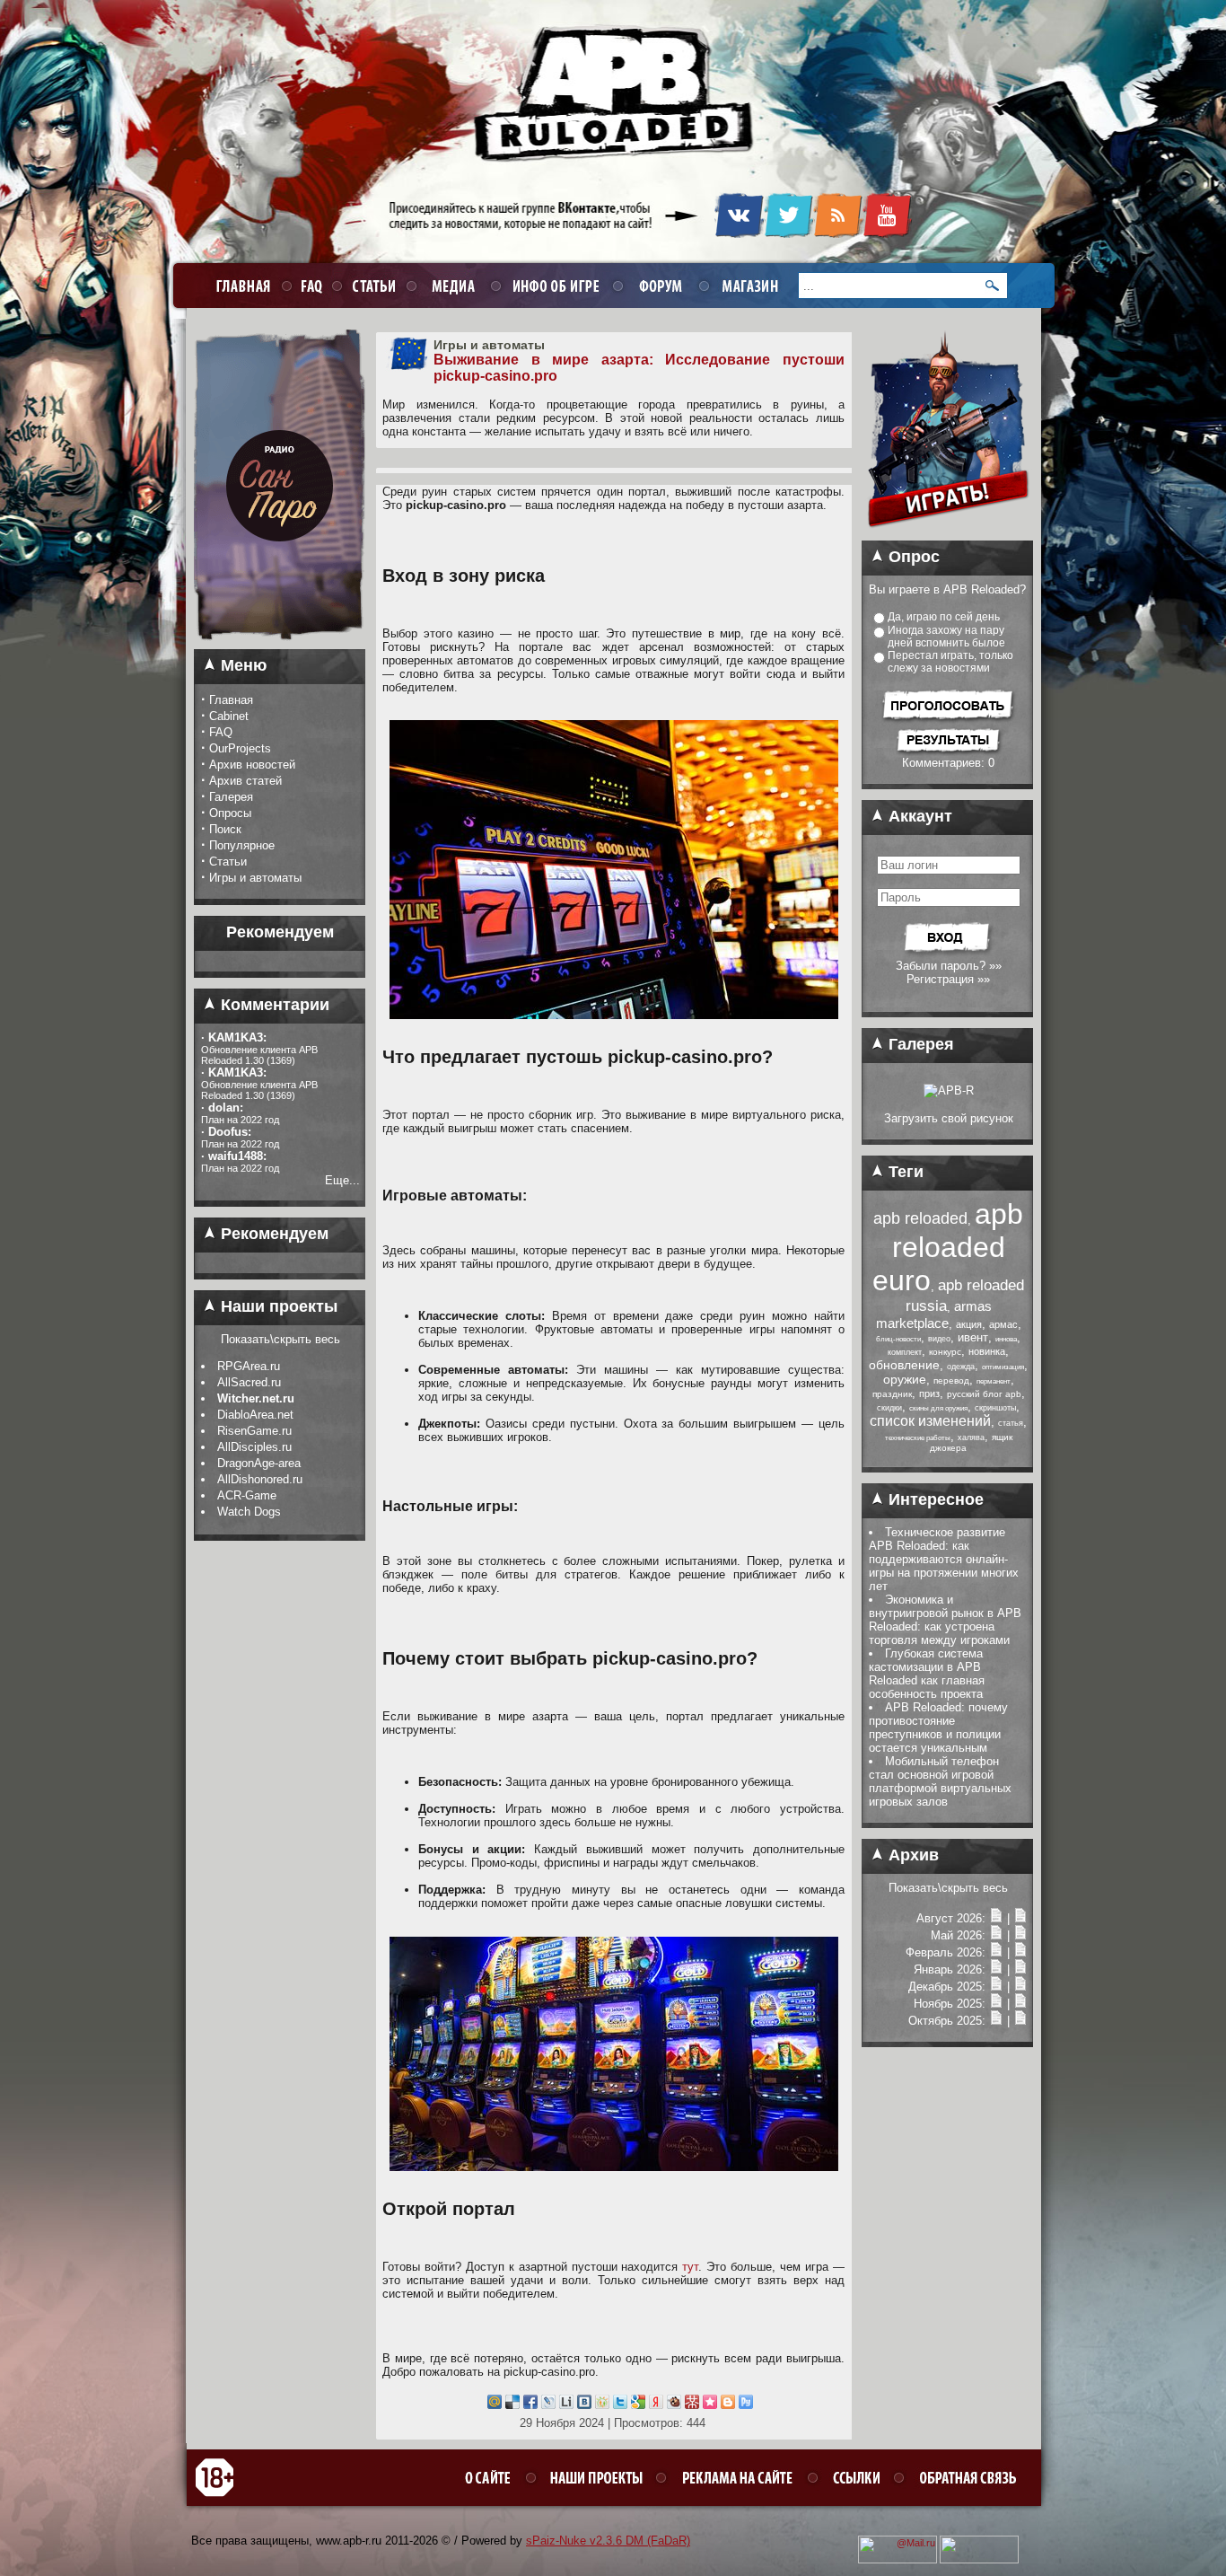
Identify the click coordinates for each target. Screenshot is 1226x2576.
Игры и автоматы (255, 878)
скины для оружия (938, 1408)
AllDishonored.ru (260, 1479)
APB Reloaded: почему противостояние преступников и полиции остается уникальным (938, 1728)
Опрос (912, 557)
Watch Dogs (249, 1512)
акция (969, 1324)
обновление (904, 1365)
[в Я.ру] (656, 2405)
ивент (973, 1337)
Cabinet (229, 716)
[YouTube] (887, 234)
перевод (951, 1380)
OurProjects (240, 748)
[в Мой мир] (495, 2405)
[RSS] (838, 234)
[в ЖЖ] (548, 2405)
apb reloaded (920, 1218)
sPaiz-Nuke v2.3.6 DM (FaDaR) (608, 2541)
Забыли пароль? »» (949, 966)
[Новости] (996, 1918)
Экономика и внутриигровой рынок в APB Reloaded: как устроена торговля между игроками (945, 1620)
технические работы (918, 1438)
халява (971, 1437)
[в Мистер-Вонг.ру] (692, 2405)
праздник (892, 1394)
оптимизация (1003, 1367)
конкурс (945, 1352)
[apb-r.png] (949, 1090)
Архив (911, 1855)
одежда (961, 1367)
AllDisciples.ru (254, 1447)
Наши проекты (277, 1306)
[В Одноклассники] (602, 2405)
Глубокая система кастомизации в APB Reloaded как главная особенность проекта (927, 1674)
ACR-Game (247, 1495)
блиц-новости (898, 1339)
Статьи (228, 862)
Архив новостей (252, 765)
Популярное (242, 845)
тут (690, 2267)
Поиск (225, 829)
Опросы (230, 813)
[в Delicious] (512, 2405)
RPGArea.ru (249, 1366)
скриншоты (995, 1408)
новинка (987, 1351)
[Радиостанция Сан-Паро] (280, 646)
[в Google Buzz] (638, 2405)
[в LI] (566, 2405)
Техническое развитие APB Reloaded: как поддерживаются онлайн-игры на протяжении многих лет (944, 1559)
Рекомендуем (272, 1234)
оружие (905, 1379)
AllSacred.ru (249, 1382)
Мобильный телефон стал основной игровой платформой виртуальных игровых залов (940, 1781)
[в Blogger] (728, 2405)
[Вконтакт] (584, 2405)
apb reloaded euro (948, 1247)
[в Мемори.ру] (710, 2405)
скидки (889, 1408)
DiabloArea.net (255, 1415)
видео (939, 1339)
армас (1003, 1324)
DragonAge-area (259, 1463)
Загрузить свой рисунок (949, 1118)
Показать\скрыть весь (280, 1339)
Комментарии (273, 1005)
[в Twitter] (620, 2405)
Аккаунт (918, 816)
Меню (241, 665)
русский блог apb (984, 1394)
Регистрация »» (948, 979)
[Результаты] (948, 752)
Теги (904, 1172)
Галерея (231, 797)
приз (929, 1394)
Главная (231, 700)
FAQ (221, 732)
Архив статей (245, 781)
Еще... (342, 1180)
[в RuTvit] (746, 2405)
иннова (1006, 1339)
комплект (905, 1352)
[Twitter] (788, 234)
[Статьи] (1020, 1918)
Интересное (934, 1499)
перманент (994, 1381)
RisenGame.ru (254, 1431)
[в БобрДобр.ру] (674, 2405)
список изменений (930, 1421)
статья (1011, 1423)
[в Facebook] (530, 2405)
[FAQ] (309, 285)
